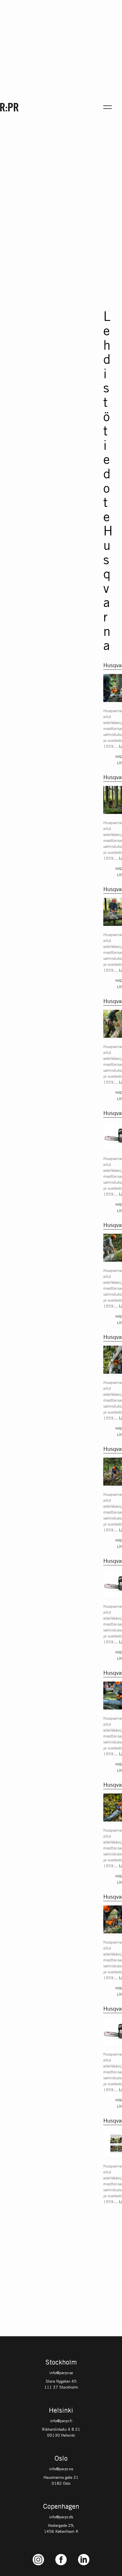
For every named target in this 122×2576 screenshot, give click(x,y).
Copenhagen (61, 2507)
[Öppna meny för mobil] (108, 107)
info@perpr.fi (61, 2421)
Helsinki (61, 2411)
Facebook (61, 2554)
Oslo (61, 2459)
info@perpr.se (61, 2372)
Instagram (38, 2554)
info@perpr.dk (61, 2517)
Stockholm (61, 2363)
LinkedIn (84, 2554)
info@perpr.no (61, 2469)
